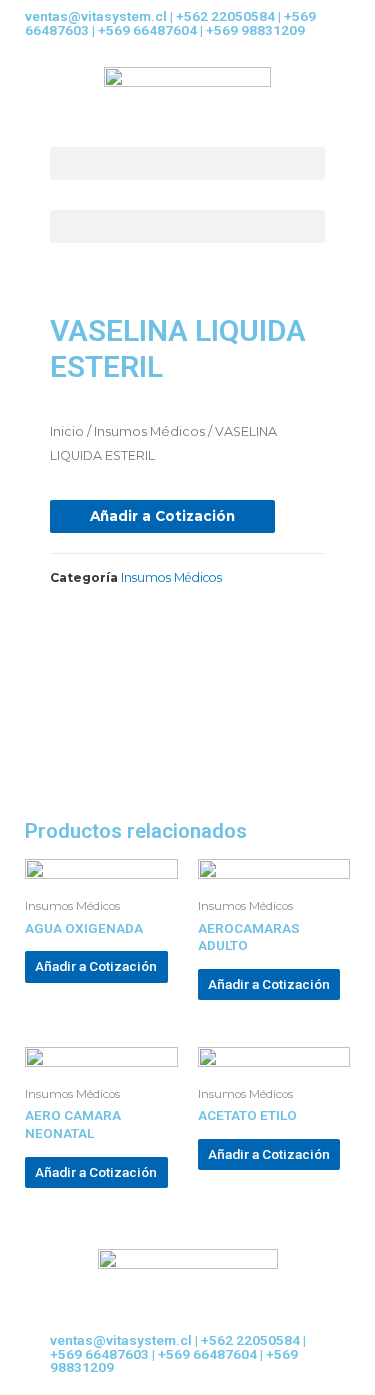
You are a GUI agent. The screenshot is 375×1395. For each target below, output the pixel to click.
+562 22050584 (225, 16)
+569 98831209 (255, 30)
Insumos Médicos (149, 431)
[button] (187, 163)
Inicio (67, 431)
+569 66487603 (99, 1354)
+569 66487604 (147, 30)
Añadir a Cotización (162, 516)
